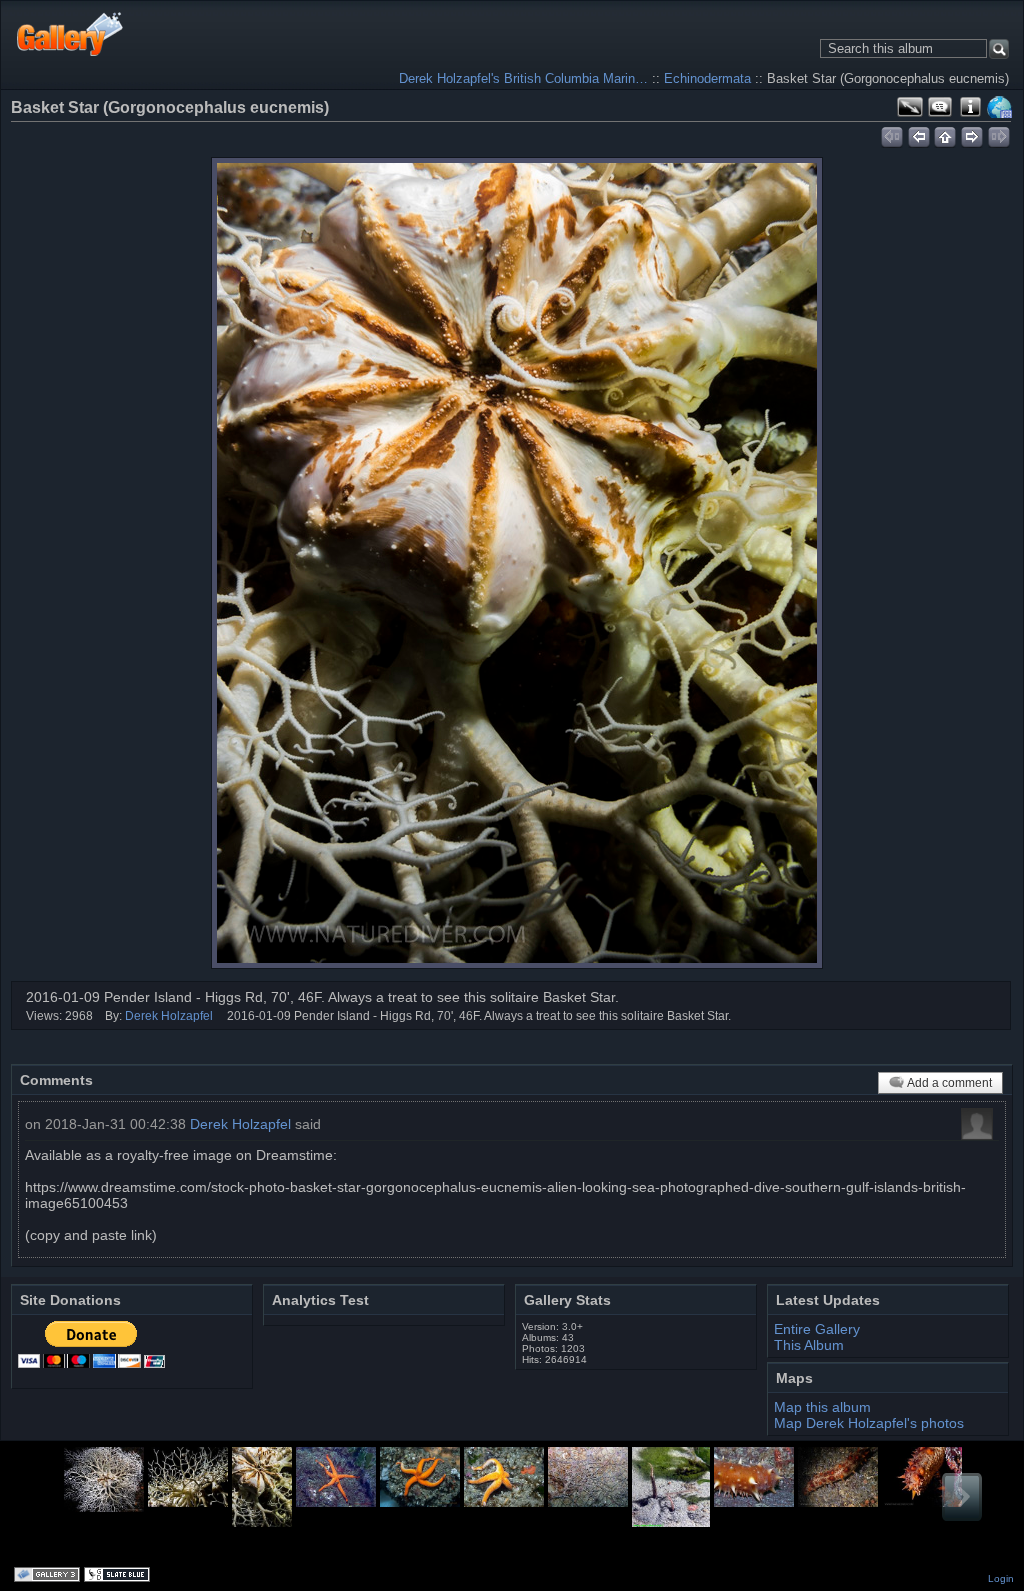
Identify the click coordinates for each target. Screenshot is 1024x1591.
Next (962, 1497)
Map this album (1000, 107)
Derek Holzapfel (169, 1016)
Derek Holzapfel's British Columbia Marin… (523, 78)
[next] (972, 134)
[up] (945, 134)
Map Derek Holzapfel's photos (869, 1423)
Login (1001, 1578)
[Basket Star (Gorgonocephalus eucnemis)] (517, 563)
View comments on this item (940, 107)
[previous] (918, 134)
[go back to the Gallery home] (70, 33)
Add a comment (949, 1083)
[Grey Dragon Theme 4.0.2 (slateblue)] (119, 1576)
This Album (809, 1345)
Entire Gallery (817, 1329)
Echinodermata (707, 78)
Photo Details (970, 107)
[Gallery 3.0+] (49, 1576)
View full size (910, 107)
